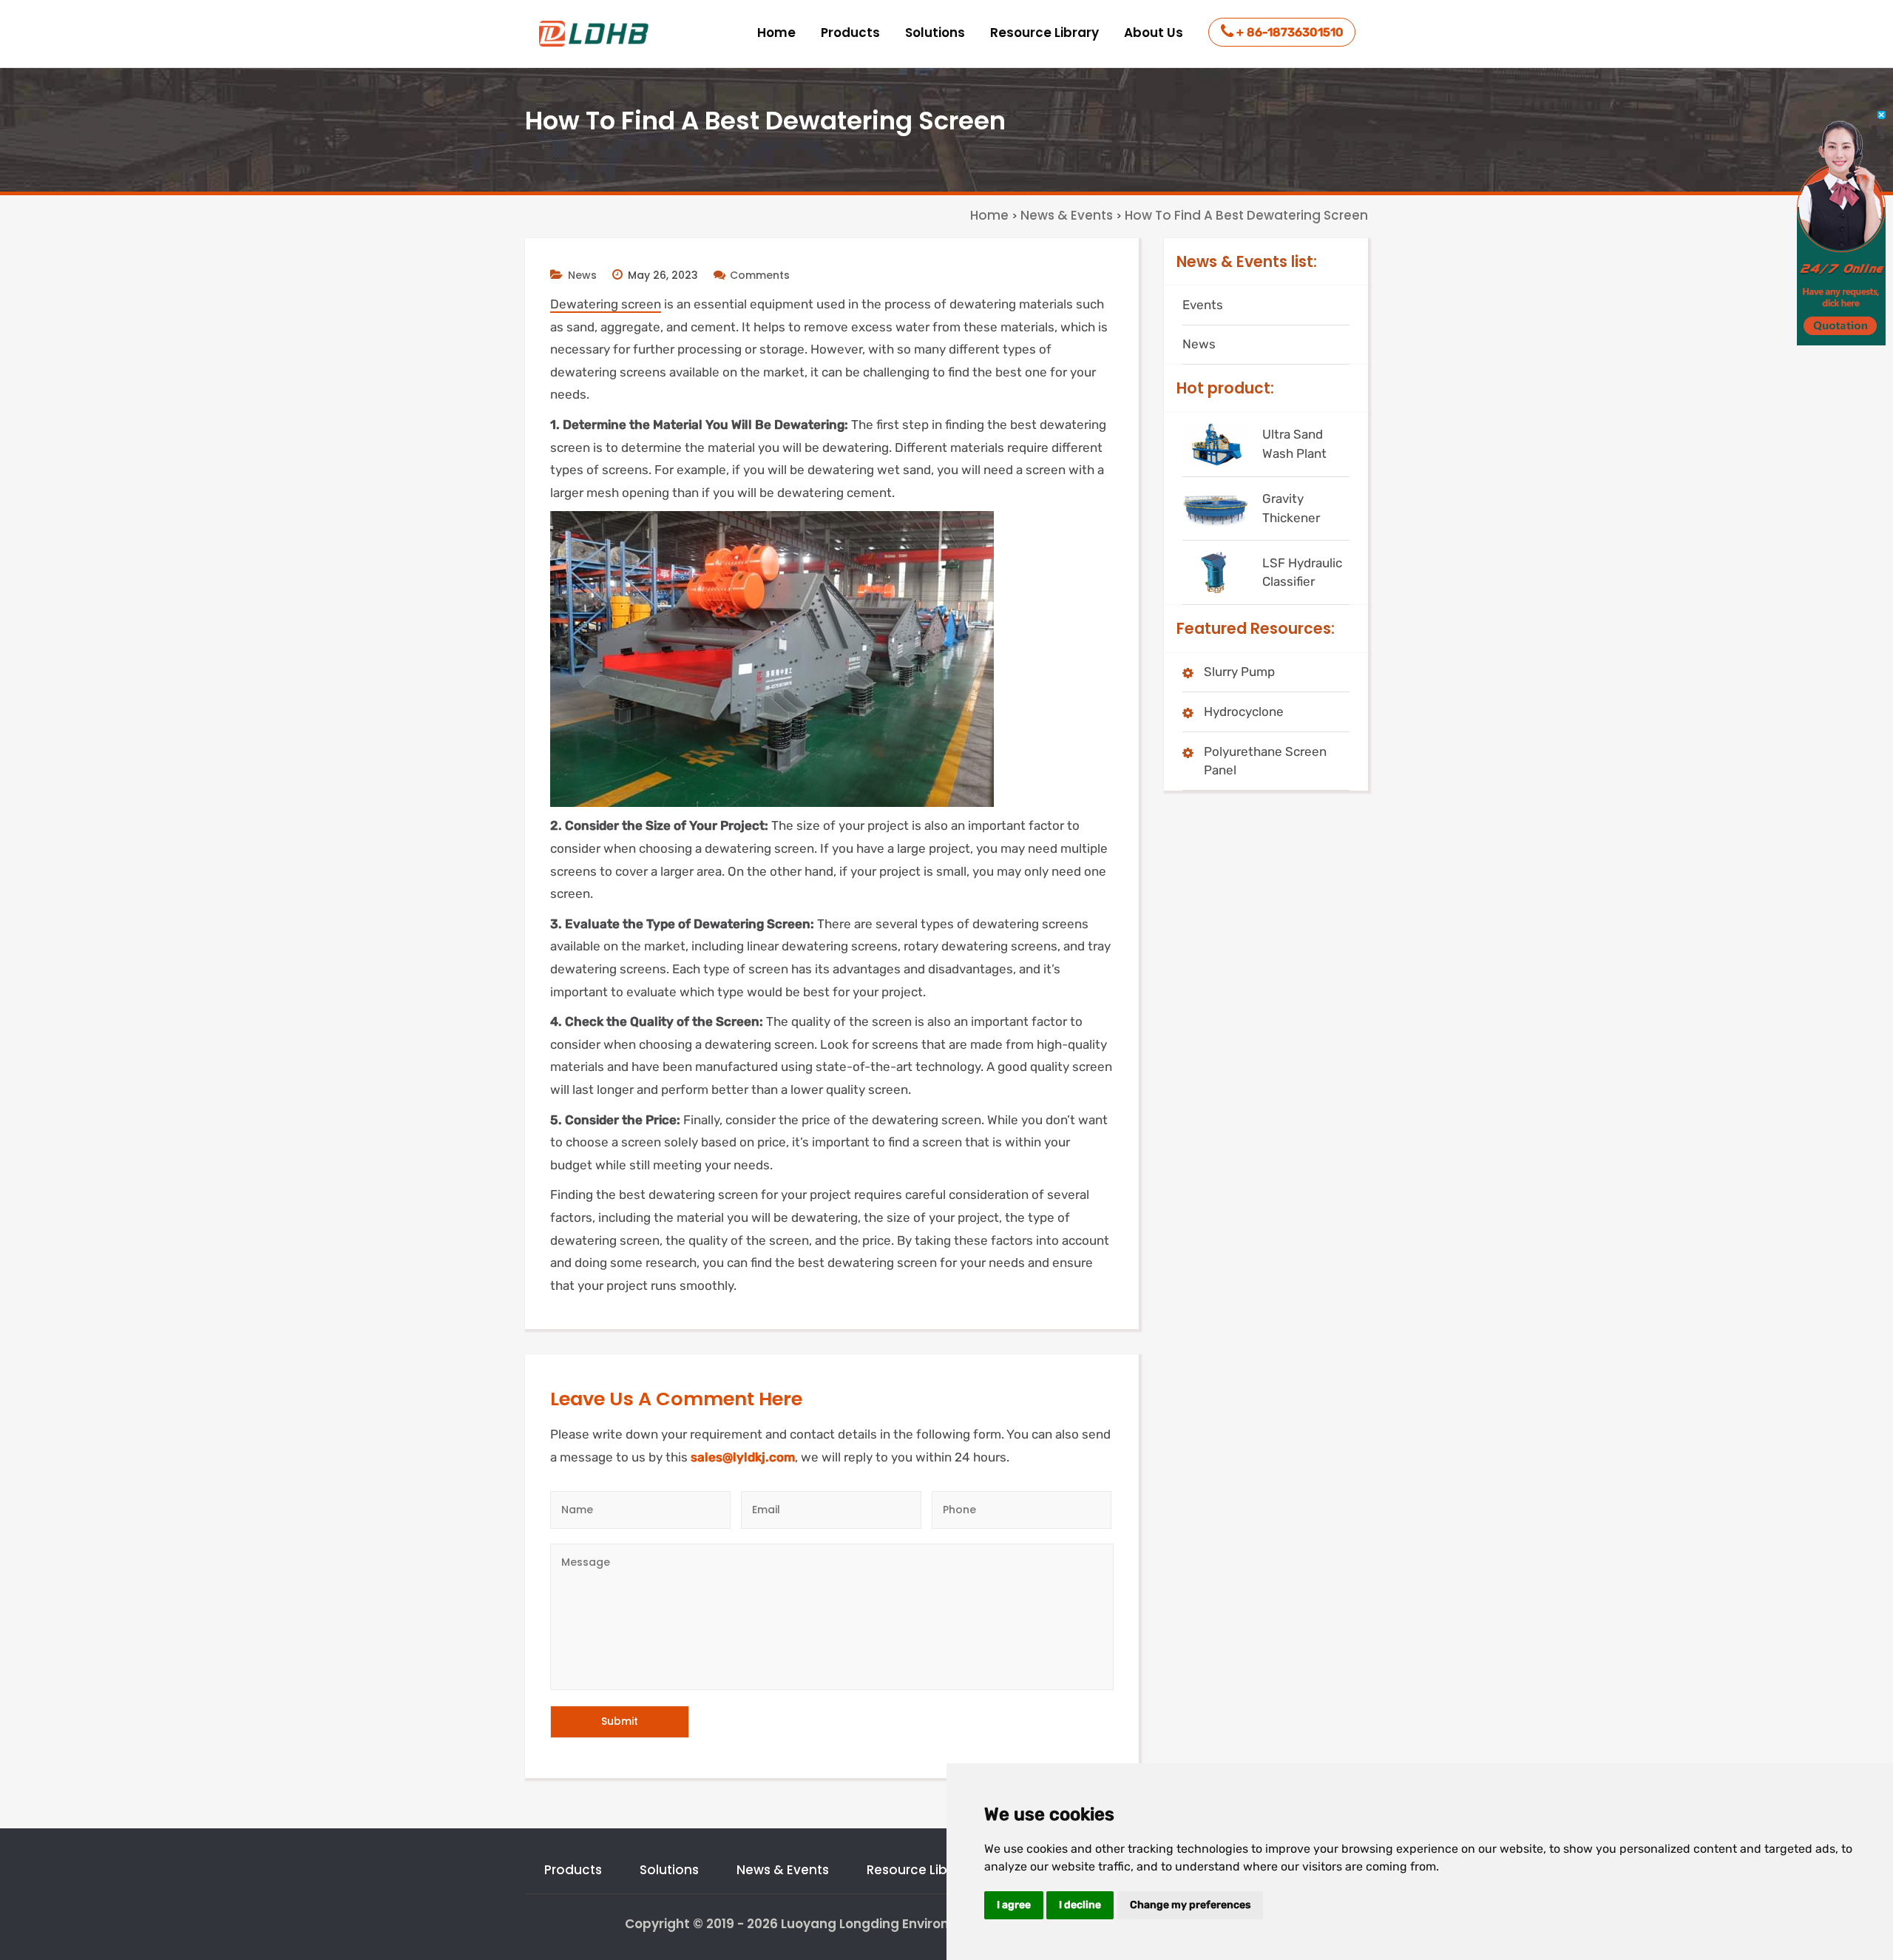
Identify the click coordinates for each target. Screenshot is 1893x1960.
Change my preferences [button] (1190, 1905)
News (582, 275)
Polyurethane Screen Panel (1265, 761)
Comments (760, 275)
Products (850, 33)
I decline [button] (1080, 1905)
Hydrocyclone (1244, 712)
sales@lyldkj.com (743, 1457)
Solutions (935, 33)
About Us (1154, 33)
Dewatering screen (606, 304)
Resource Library (1044, 33)
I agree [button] (1014, 1905)
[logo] (595, 34)
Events (1203, 305)
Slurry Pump (1239, 672)
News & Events (783, 1870)
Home (776, 33)
